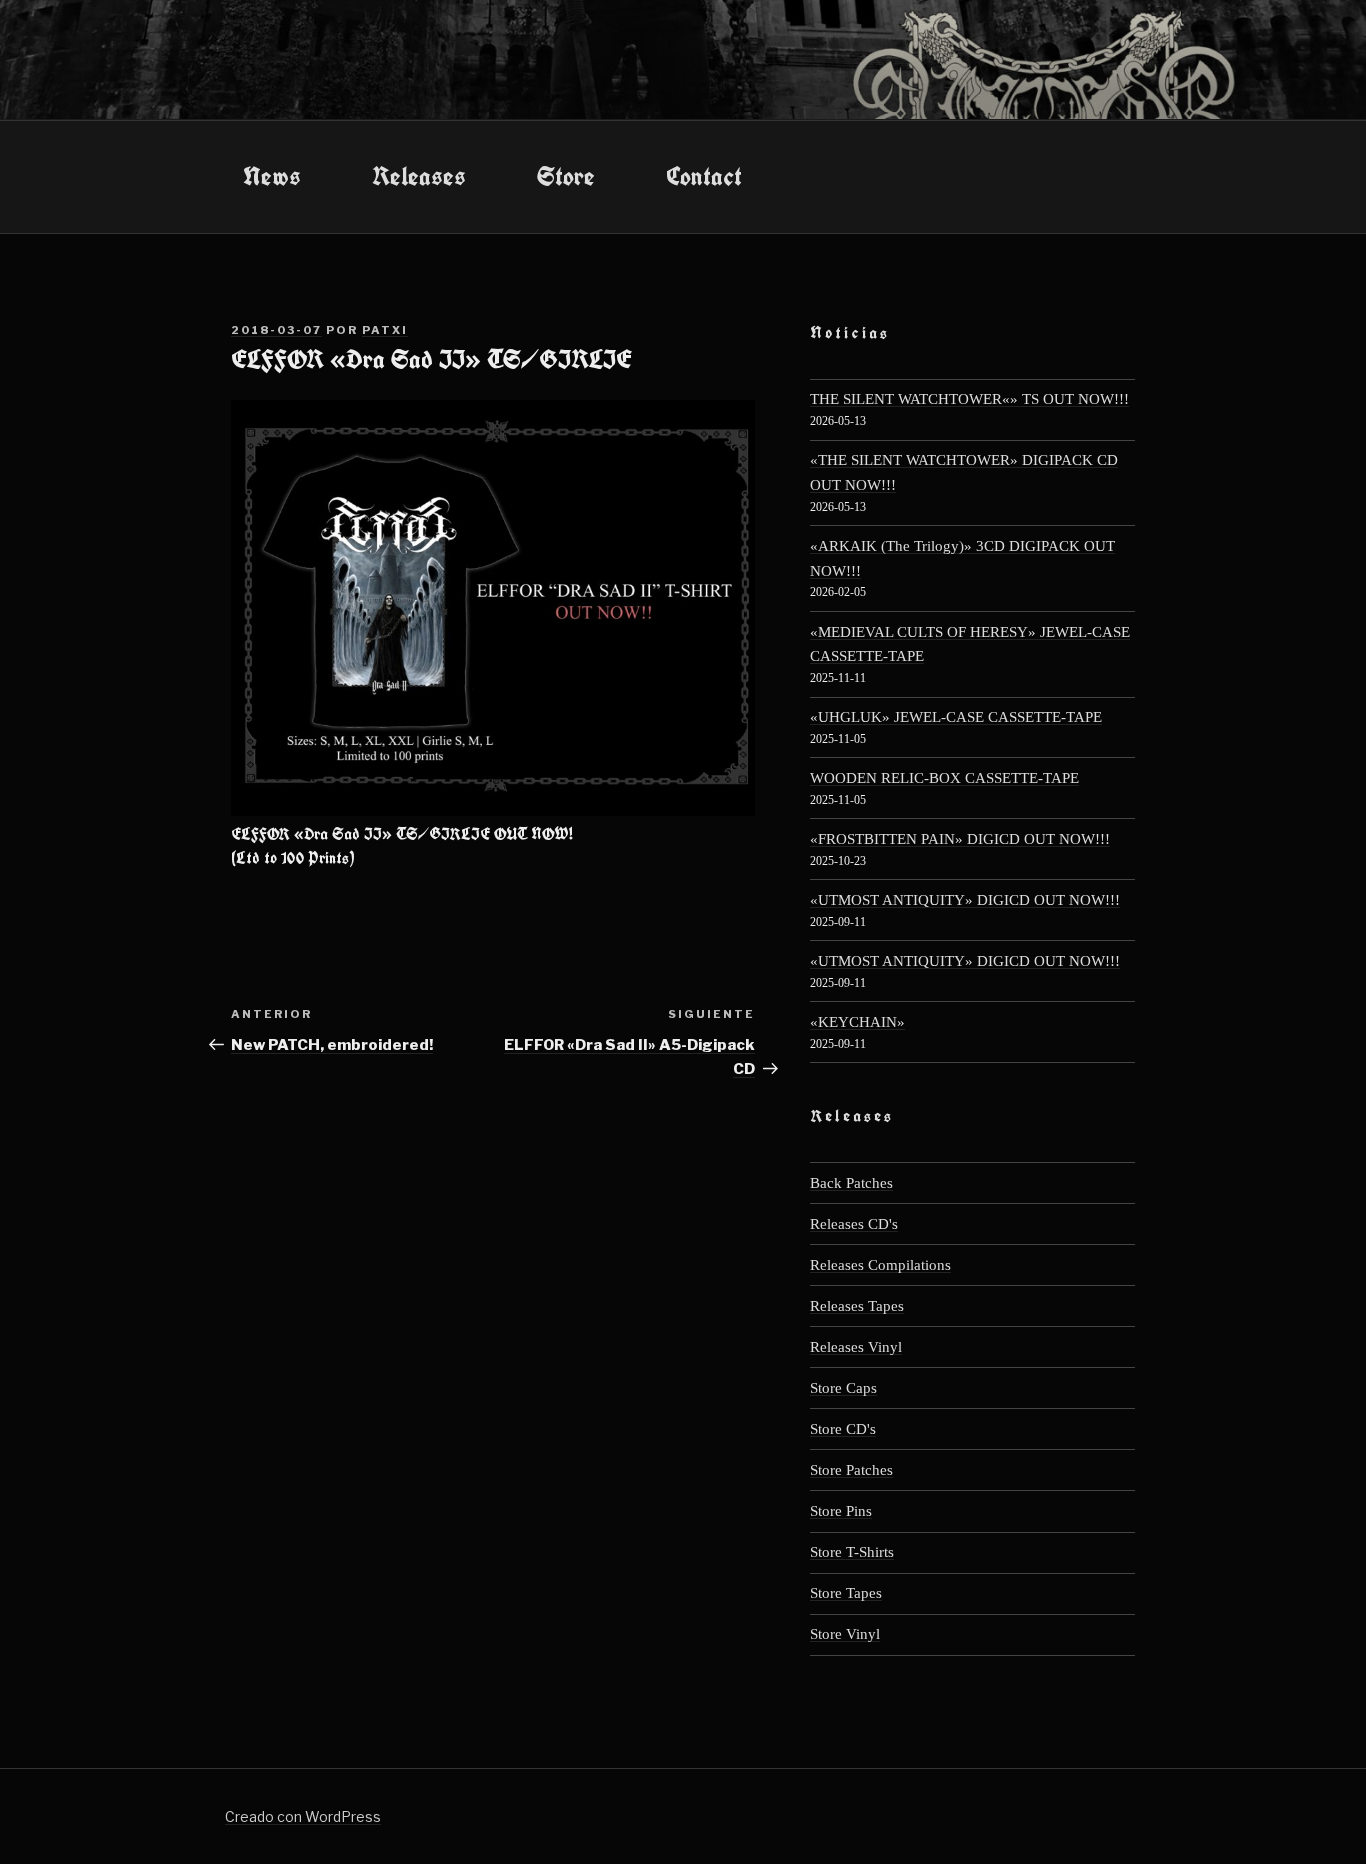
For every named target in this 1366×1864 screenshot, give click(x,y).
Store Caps (843, 1387)
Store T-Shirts (852, 1551)
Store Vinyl (845, 1633)
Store (566, 176)
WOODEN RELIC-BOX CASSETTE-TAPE (944, 777)
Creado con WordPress (303, 1816)
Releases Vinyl (856, 1346)
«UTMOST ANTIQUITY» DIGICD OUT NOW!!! (965, 899)
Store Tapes (846, 1592)
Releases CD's (854, 1223)
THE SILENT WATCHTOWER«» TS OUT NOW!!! (969, 398)
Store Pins (841, 1510)
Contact (704, 176)
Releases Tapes (857, 1305)
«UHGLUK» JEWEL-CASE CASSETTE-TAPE (956, 716)
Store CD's (843, 1428)
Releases (419, 176)
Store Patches (851, 1469)
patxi (385, 330)
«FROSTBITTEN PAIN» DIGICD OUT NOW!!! (960, 838)
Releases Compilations (880, 1264)
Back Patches (851, 1182)
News (272, 176)
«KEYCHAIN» (857, 1021)
